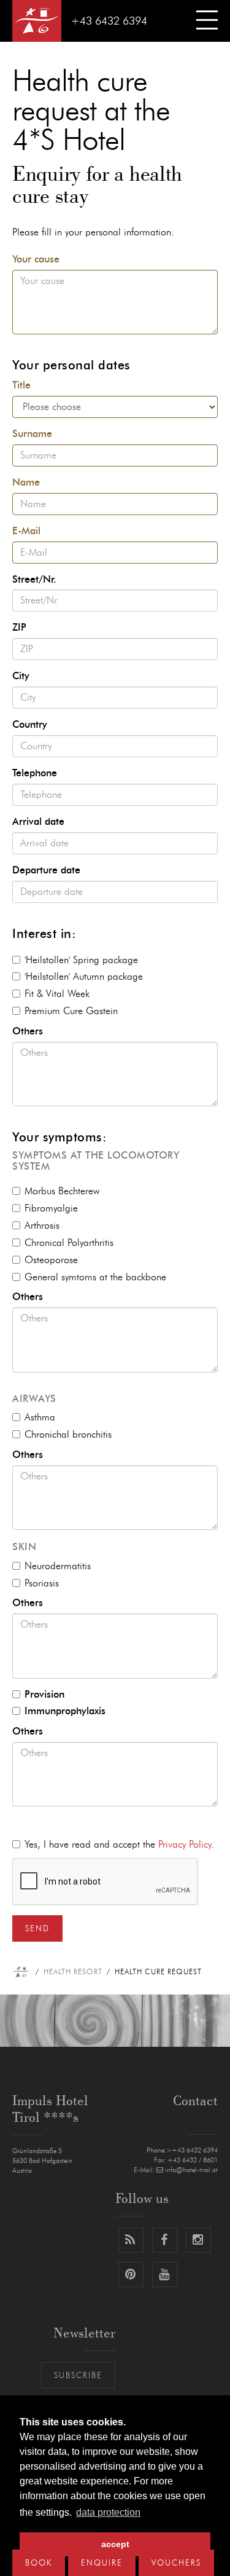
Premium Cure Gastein (71, 1011)
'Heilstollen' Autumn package (84, 977)
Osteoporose (51, 1260)
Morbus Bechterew (62, 1191)
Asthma (40, 1417)
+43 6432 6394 (109, 22)
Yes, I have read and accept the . (119, 1845)
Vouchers (176, 2563)
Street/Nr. (34, 580)
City (21, 676)
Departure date (46, 870)
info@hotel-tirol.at (191, 2170)
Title (21, 385)
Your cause (36, 259)
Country (30, 725)
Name (26, 483)
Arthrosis (42, 1226)
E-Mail (26, 531)
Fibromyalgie (51, 1208)
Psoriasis (42, 1583)
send (37, 1929)
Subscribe (78, 2376)
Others (28, 1031)
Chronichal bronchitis (68, 1435)
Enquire (102, 2563)
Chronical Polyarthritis (69, 1243)
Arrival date (38, 822)
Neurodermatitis (58, 1566)
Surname (32, 434)
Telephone (35, 773)
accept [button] (115, 2544)
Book (39, 2563)
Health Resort (73, 1972)
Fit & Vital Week (57, 994)
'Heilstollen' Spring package (81, 960)
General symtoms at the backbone (95, 1277)
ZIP (19, 628)
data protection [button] (108, 2512)
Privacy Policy (185, 1845)
